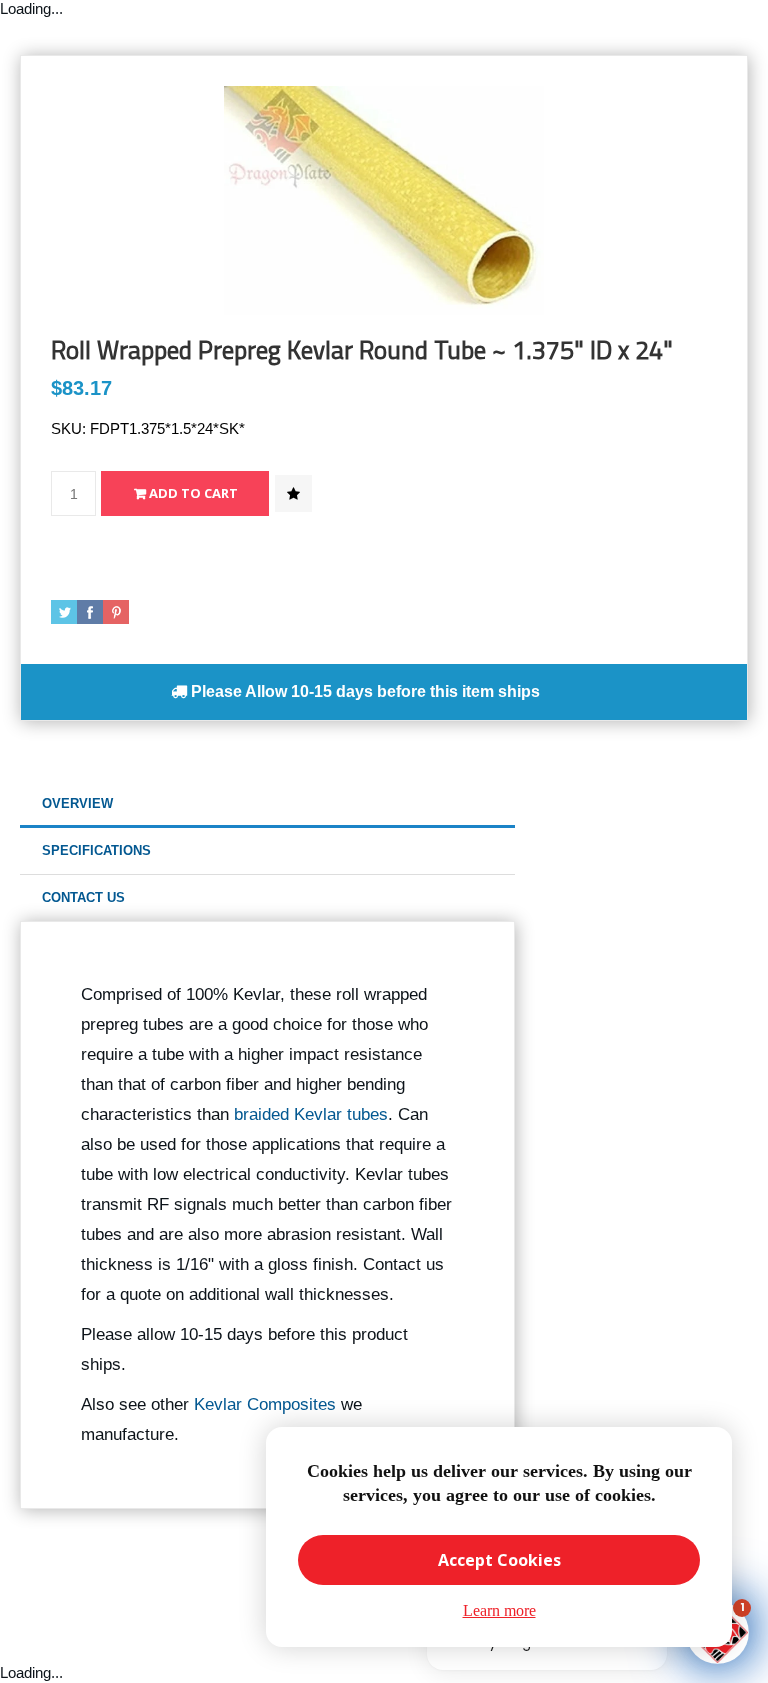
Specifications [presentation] (96, 850)
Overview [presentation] (77, 803)
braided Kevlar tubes (311, 1114)
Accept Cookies (499, 1560)
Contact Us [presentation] (83, 897)
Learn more (499, 1610)
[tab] (267, 804)
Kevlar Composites (265, 1404)
